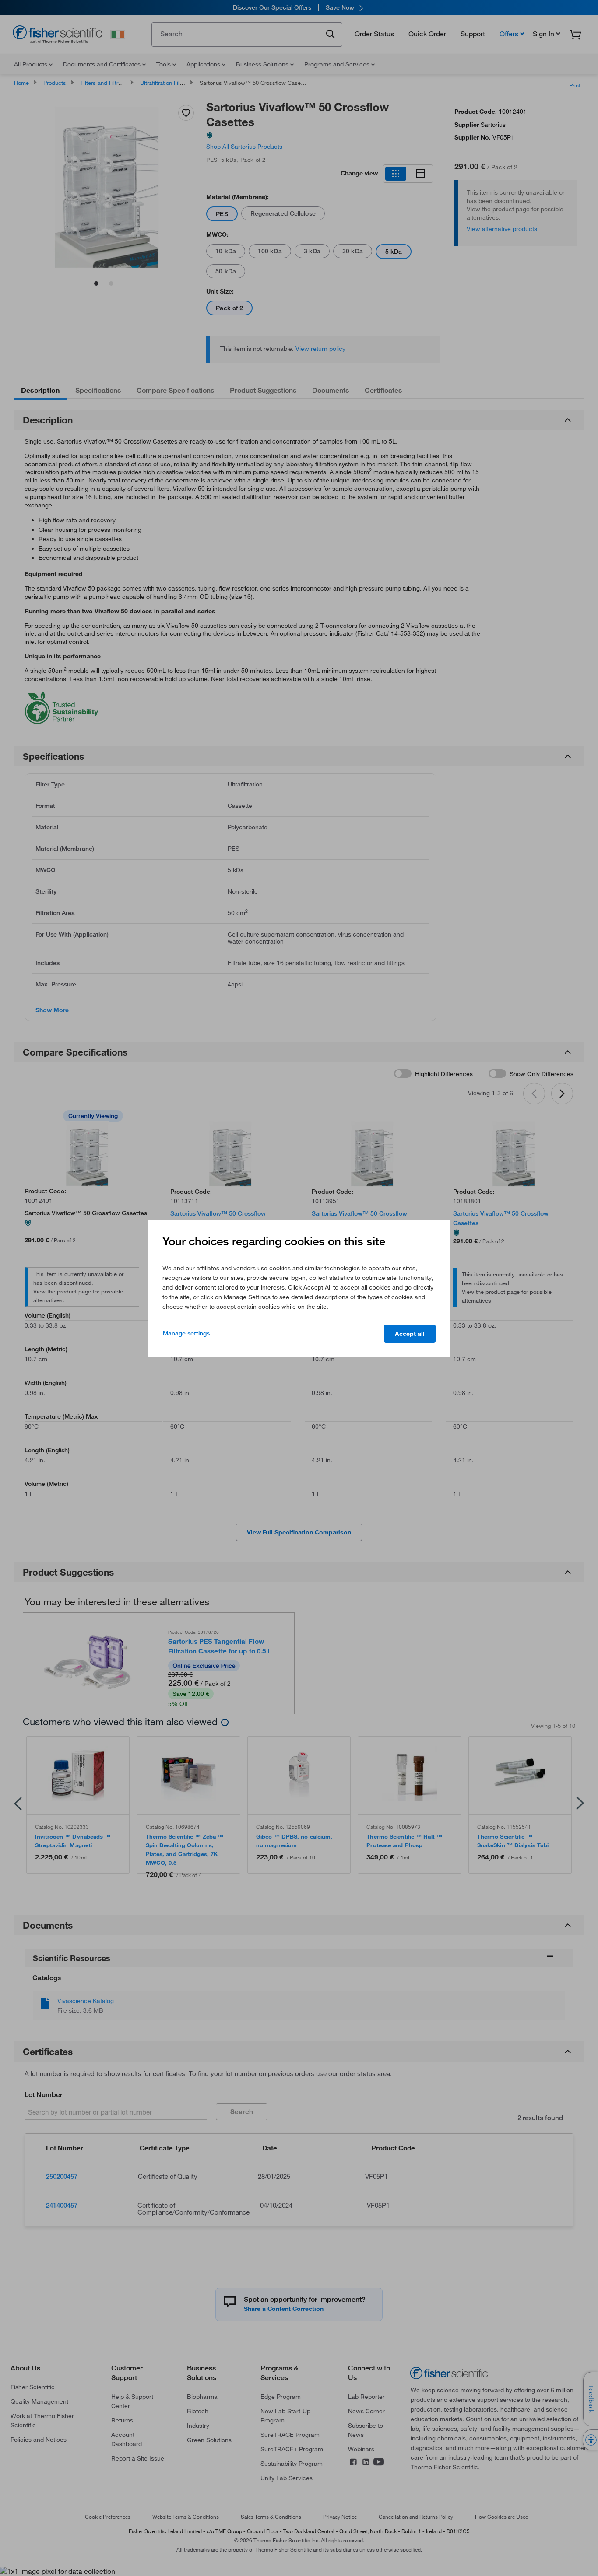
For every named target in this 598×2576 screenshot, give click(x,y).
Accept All (410, 1334)
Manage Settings (186, 1333)
